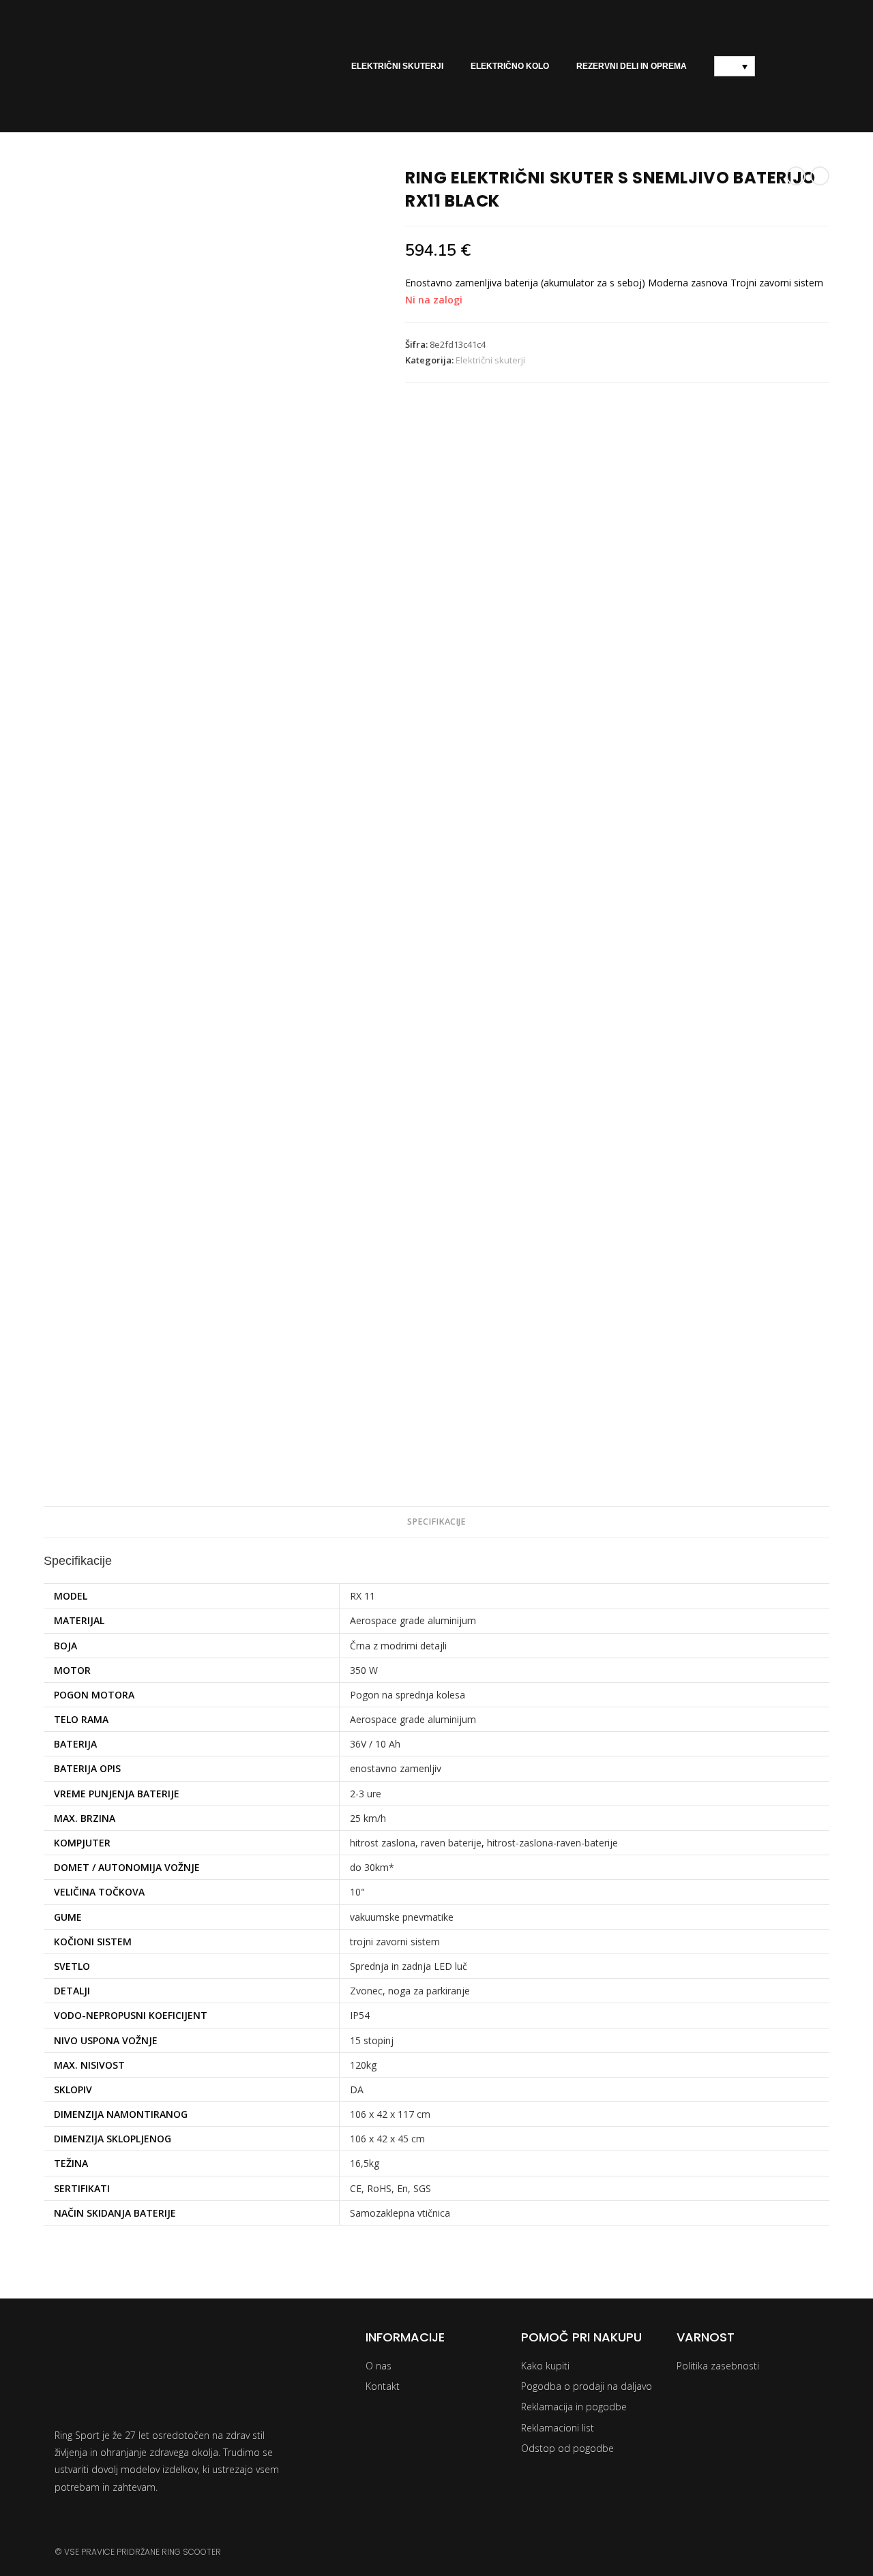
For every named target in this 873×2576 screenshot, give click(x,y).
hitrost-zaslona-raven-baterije (552, 1843)
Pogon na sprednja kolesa (408, 1695)
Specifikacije (436, 1522)
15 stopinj (372, 2040)
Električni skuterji (397, 66)
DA (357, 2090)
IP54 (360, 2015)
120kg (363, 2065)
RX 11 (362, 1596)
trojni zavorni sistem (395, 1942)
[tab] (436, 1522)
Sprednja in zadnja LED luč (409, 1966)
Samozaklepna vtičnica (400, 2213)
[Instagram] (747, 2552)
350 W (364, 1670)
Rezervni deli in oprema (632, 66)
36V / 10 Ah (375, 1744)
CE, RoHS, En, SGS (390, 2188)
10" (357, 1892)
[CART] (793, 66)
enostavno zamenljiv (396, 1768)
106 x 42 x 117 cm (390, 2114)
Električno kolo (510, 66)
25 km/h (368, 1818)
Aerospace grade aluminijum (413, 1620)
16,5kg (365, 2163)
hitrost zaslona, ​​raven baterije (416, 1843)
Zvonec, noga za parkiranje (410, 1991)
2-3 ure (366, 1794)
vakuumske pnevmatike (402, 1917)
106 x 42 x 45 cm (387, 2139)
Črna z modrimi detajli (398, 1646)
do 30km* (372, 1867)
